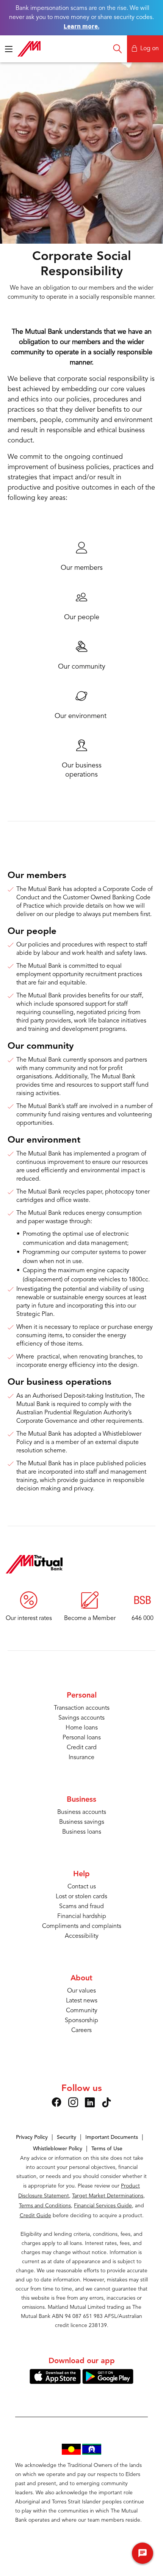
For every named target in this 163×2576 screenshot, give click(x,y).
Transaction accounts (82, 1708)
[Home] (34, 1564)
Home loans (82, 1728)
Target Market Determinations (108, 2196)
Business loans (82, 1832)
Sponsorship (81, 2021)
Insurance (81, 1758)
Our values (81, 1991)
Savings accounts (81, 1718)
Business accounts (82, 1812)
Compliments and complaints (82, 1926)
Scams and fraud (81, 1907)
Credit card (82, 1748)
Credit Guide (35, 2216)
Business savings (82, 1822)
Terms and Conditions (45, 2206)
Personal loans (82, 1738)
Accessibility (82, 1936)
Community (82, 2011)
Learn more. (81, 26)
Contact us (82, 1887)
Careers (81, 2031)
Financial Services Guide (103, 2206)
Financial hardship (82, 1917)
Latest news (82, 2001)
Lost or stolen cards (81, 1897)
